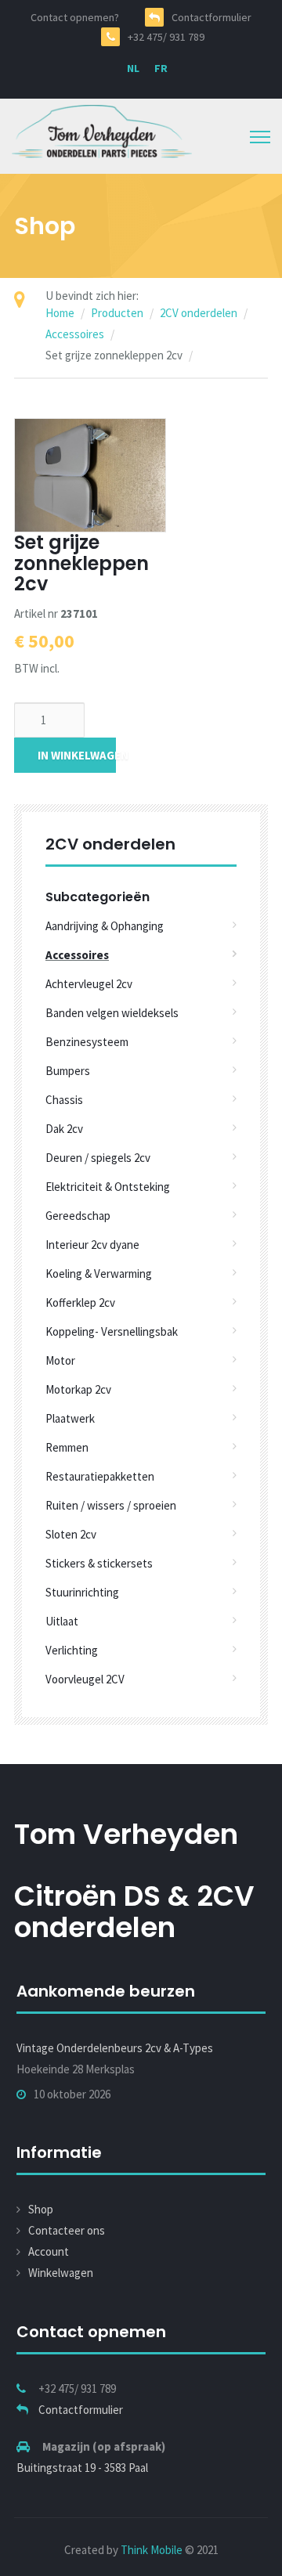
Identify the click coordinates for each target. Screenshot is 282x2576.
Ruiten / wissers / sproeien (111, 1505)
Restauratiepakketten (100, 1476)
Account (49, 2251)
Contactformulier (81, 2410)
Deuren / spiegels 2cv (98, 1158)
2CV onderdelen (199, 313)
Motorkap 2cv (78, 1389)
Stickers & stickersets (99, 1563)
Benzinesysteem (87, 1042)
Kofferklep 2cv (80, 1302)
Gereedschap (78, 1216)
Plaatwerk (70, 1418)
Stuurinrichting (82, 1592)
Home (60, 313)
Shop (41, 2209)
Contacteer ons (67, 2230)
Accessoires (75, 334)
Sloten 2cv (71, 1534)
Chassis (64, 1100)
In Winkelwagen (77, 755)
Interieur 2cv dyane (92, 1245)
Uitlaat (62, 1621)
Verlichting (72, 1650)
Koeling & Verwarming (99, 1274)
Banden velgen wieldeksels (112, 1013)
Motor (60, 1360)
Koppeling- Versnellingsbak (112, 1331)
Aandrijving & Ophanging (105, 926)
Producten (117, 313)
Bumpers (68, 1071)
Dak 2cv (64, 1129)
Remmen (67, 1447)
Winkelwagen (61, 2273)
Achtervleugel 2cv (89, 984)
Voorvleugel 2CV (85, 1679)
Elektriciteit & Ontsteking (108, 1187)
